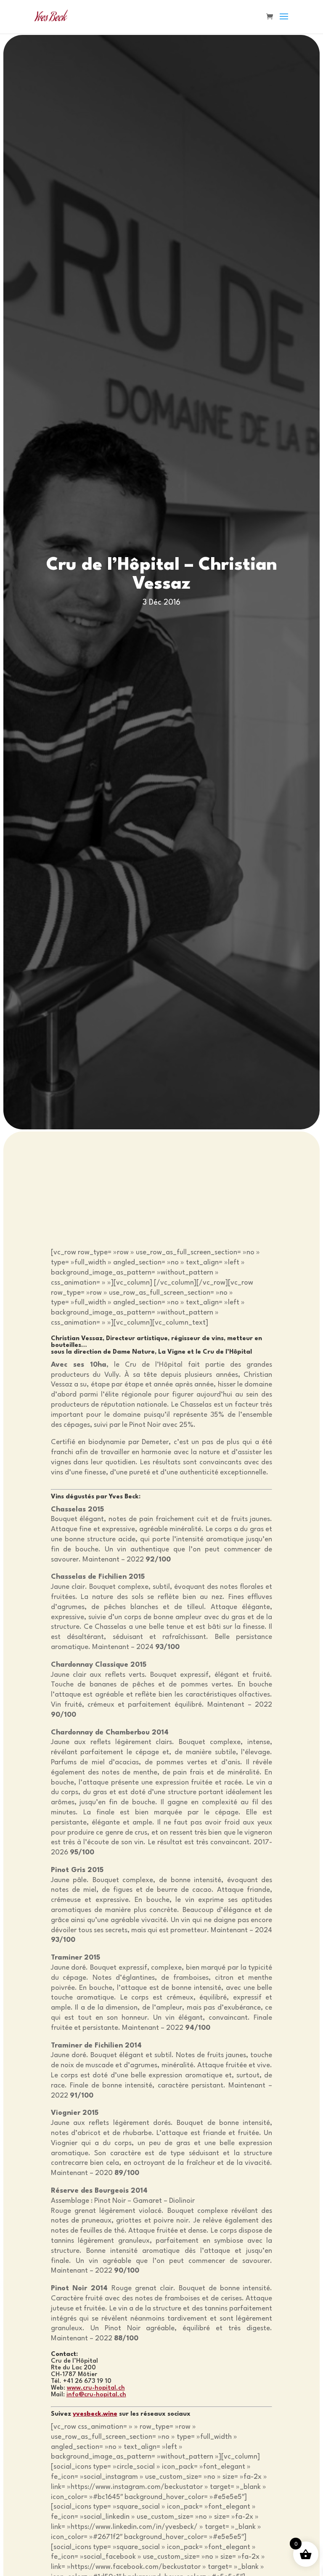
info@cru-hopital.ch (96, 2395)
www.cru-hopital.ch (96, 2388)
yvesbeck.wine (95, 2414)
